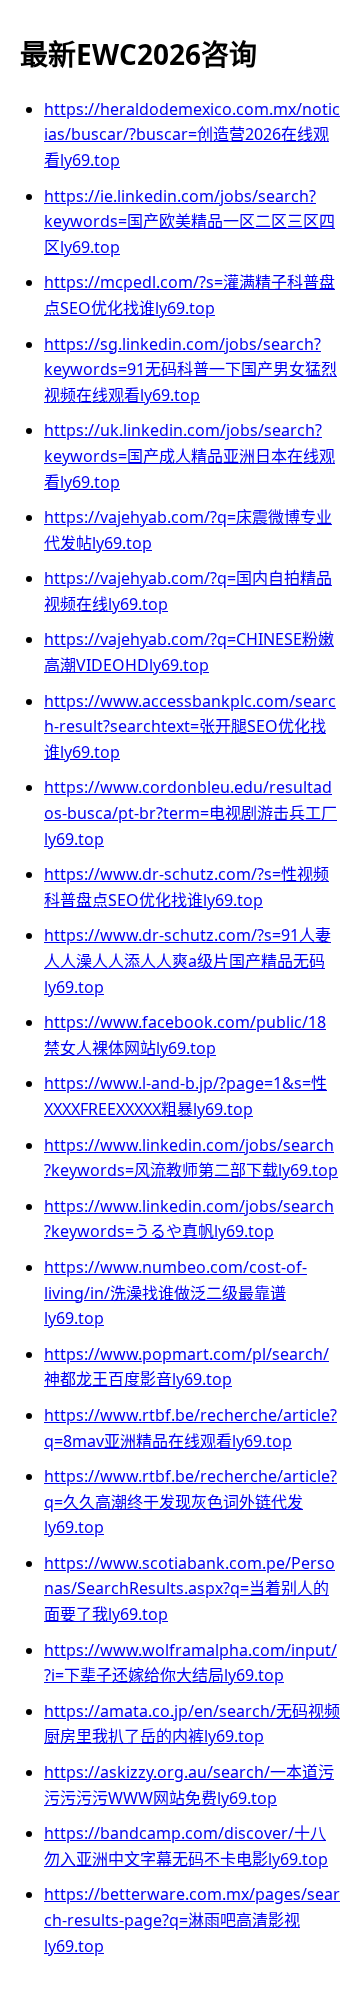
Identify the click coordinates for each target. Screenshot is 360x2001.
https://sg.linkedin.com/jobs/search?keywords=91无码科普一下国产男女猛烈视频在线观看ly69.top (190, 369)
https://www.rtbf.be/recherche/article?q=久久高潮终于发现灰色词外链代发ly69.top (190, 1501)
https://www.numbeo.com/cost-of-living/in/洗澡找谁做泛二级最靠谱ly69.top (175, 1292)
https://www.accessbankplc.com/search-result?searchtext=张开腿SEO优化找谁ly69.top (190, 726)
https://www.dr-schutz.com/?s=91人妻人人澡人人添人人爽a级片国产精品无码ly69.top (187, 960)
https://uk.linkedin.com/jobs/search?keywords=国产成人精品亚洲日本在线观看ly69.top (189, 455)
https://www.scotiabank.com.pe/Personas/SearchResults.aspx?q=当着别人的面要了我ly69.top (189, 1588)
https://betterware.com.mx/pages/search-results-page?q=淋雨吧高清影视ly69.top (192, 1919)
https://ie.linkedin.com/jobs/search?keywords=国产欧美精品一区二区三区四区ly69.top (189, 221)
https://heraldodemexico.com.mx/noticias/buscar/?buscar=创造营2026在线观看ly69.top (192, 134)
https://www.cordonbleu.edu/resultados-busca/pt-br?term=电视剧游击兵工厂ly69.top (190, 812)
